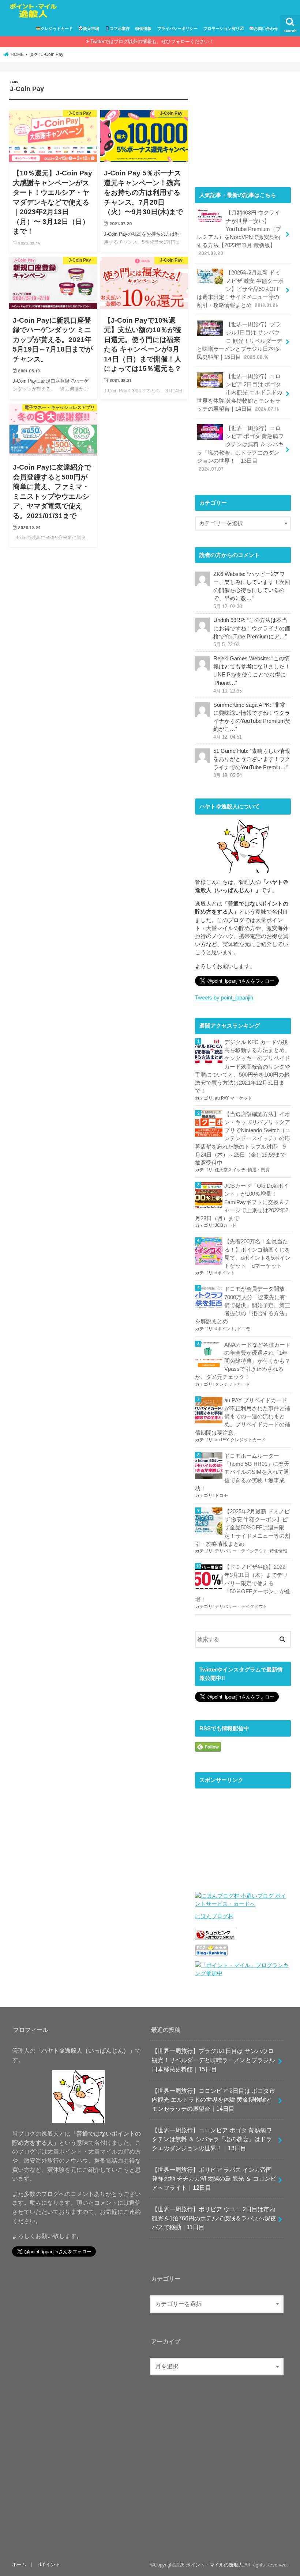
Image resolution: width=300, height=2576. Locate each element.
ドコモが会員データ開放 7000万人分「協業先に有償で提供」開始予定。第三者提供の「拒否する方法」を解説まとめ (243, 1305)
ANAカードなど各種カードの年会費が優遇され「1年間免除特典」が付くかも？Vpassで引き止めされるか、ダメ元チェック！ (243, 1361)
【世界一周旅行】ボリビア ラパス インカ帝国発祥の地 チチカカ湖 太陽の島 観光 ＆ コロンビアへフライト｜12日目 (214, 2179)
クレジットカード (57, 29)
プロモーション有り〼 (224, 29)
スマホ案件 (120, 29)
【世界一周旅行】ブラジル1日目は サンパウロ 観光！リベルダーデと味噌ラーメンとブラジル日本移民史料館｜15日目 (239, 341)
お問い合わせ (266, 29)
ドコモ (244, 1329)
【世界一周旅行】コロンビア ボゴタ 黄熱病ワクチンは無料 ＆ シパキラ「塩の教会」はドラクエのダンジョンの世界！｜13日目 (240, 449)
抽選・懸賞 (259, 1170)
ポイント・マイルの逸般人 (214, 2565)
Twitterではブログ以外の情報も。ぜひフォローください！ (152, 41)
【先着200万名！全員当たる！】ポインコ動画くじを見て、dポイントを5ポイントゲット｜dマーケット (257, 1254)
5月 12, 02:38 (228, 607)
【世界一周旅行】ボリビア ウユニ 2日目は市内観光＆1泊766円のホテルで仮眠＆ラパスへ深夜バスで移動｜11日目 (214, 2218)
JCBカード (226, 1225)
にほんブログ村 (214, 1916)
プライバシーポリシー (177, 29)
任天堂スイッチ (230, 1170)
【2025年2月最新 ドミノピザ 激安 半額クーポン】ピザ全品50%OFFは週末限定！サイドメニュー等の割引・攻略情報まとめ (240, 289)
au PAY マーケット (233, 1098)
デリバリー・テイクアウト (241, 1551)
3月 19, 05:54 (228, 775)
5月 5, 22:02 (226, 645)
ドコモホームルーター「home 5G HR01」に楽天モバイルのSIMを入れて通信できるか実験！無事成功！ (242, 1472)
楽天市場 (91, 29)
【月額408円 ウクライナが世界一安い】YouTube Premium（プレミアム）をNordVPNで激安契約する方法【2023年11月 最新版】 (239, 233)
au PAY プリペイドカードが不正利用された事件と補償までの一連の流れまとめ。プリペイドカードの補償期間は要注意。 (243, 1417)
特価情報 (143, 29)
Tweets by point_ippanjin (224, 998)
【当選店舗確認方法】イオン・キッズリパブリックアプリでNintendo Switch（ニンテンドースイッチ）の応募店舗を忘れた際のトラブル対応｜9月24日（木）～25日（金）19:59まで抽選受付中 (243, 1139)
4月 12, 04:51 (228, 737)
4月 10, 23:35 (228, 691)
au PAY (222, 1440)
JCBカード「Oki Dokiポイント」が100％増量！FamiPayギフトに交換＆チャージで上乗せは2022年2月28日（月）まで (242, 1202)
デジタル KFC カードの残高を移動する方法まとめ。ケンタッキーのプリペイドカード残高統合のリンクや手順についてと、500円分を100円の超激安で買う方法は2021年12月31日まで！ (243, 1067)
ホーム (19, 2564)
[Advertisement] (243, 125)
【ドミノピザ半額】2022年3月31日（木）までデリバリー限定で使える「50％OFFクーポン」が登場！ (243, 1583)
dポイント (225, 1273)
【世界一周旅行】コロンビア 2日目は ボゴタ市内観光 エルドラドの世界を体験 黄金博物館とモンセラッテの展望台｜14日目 (239, 393)
